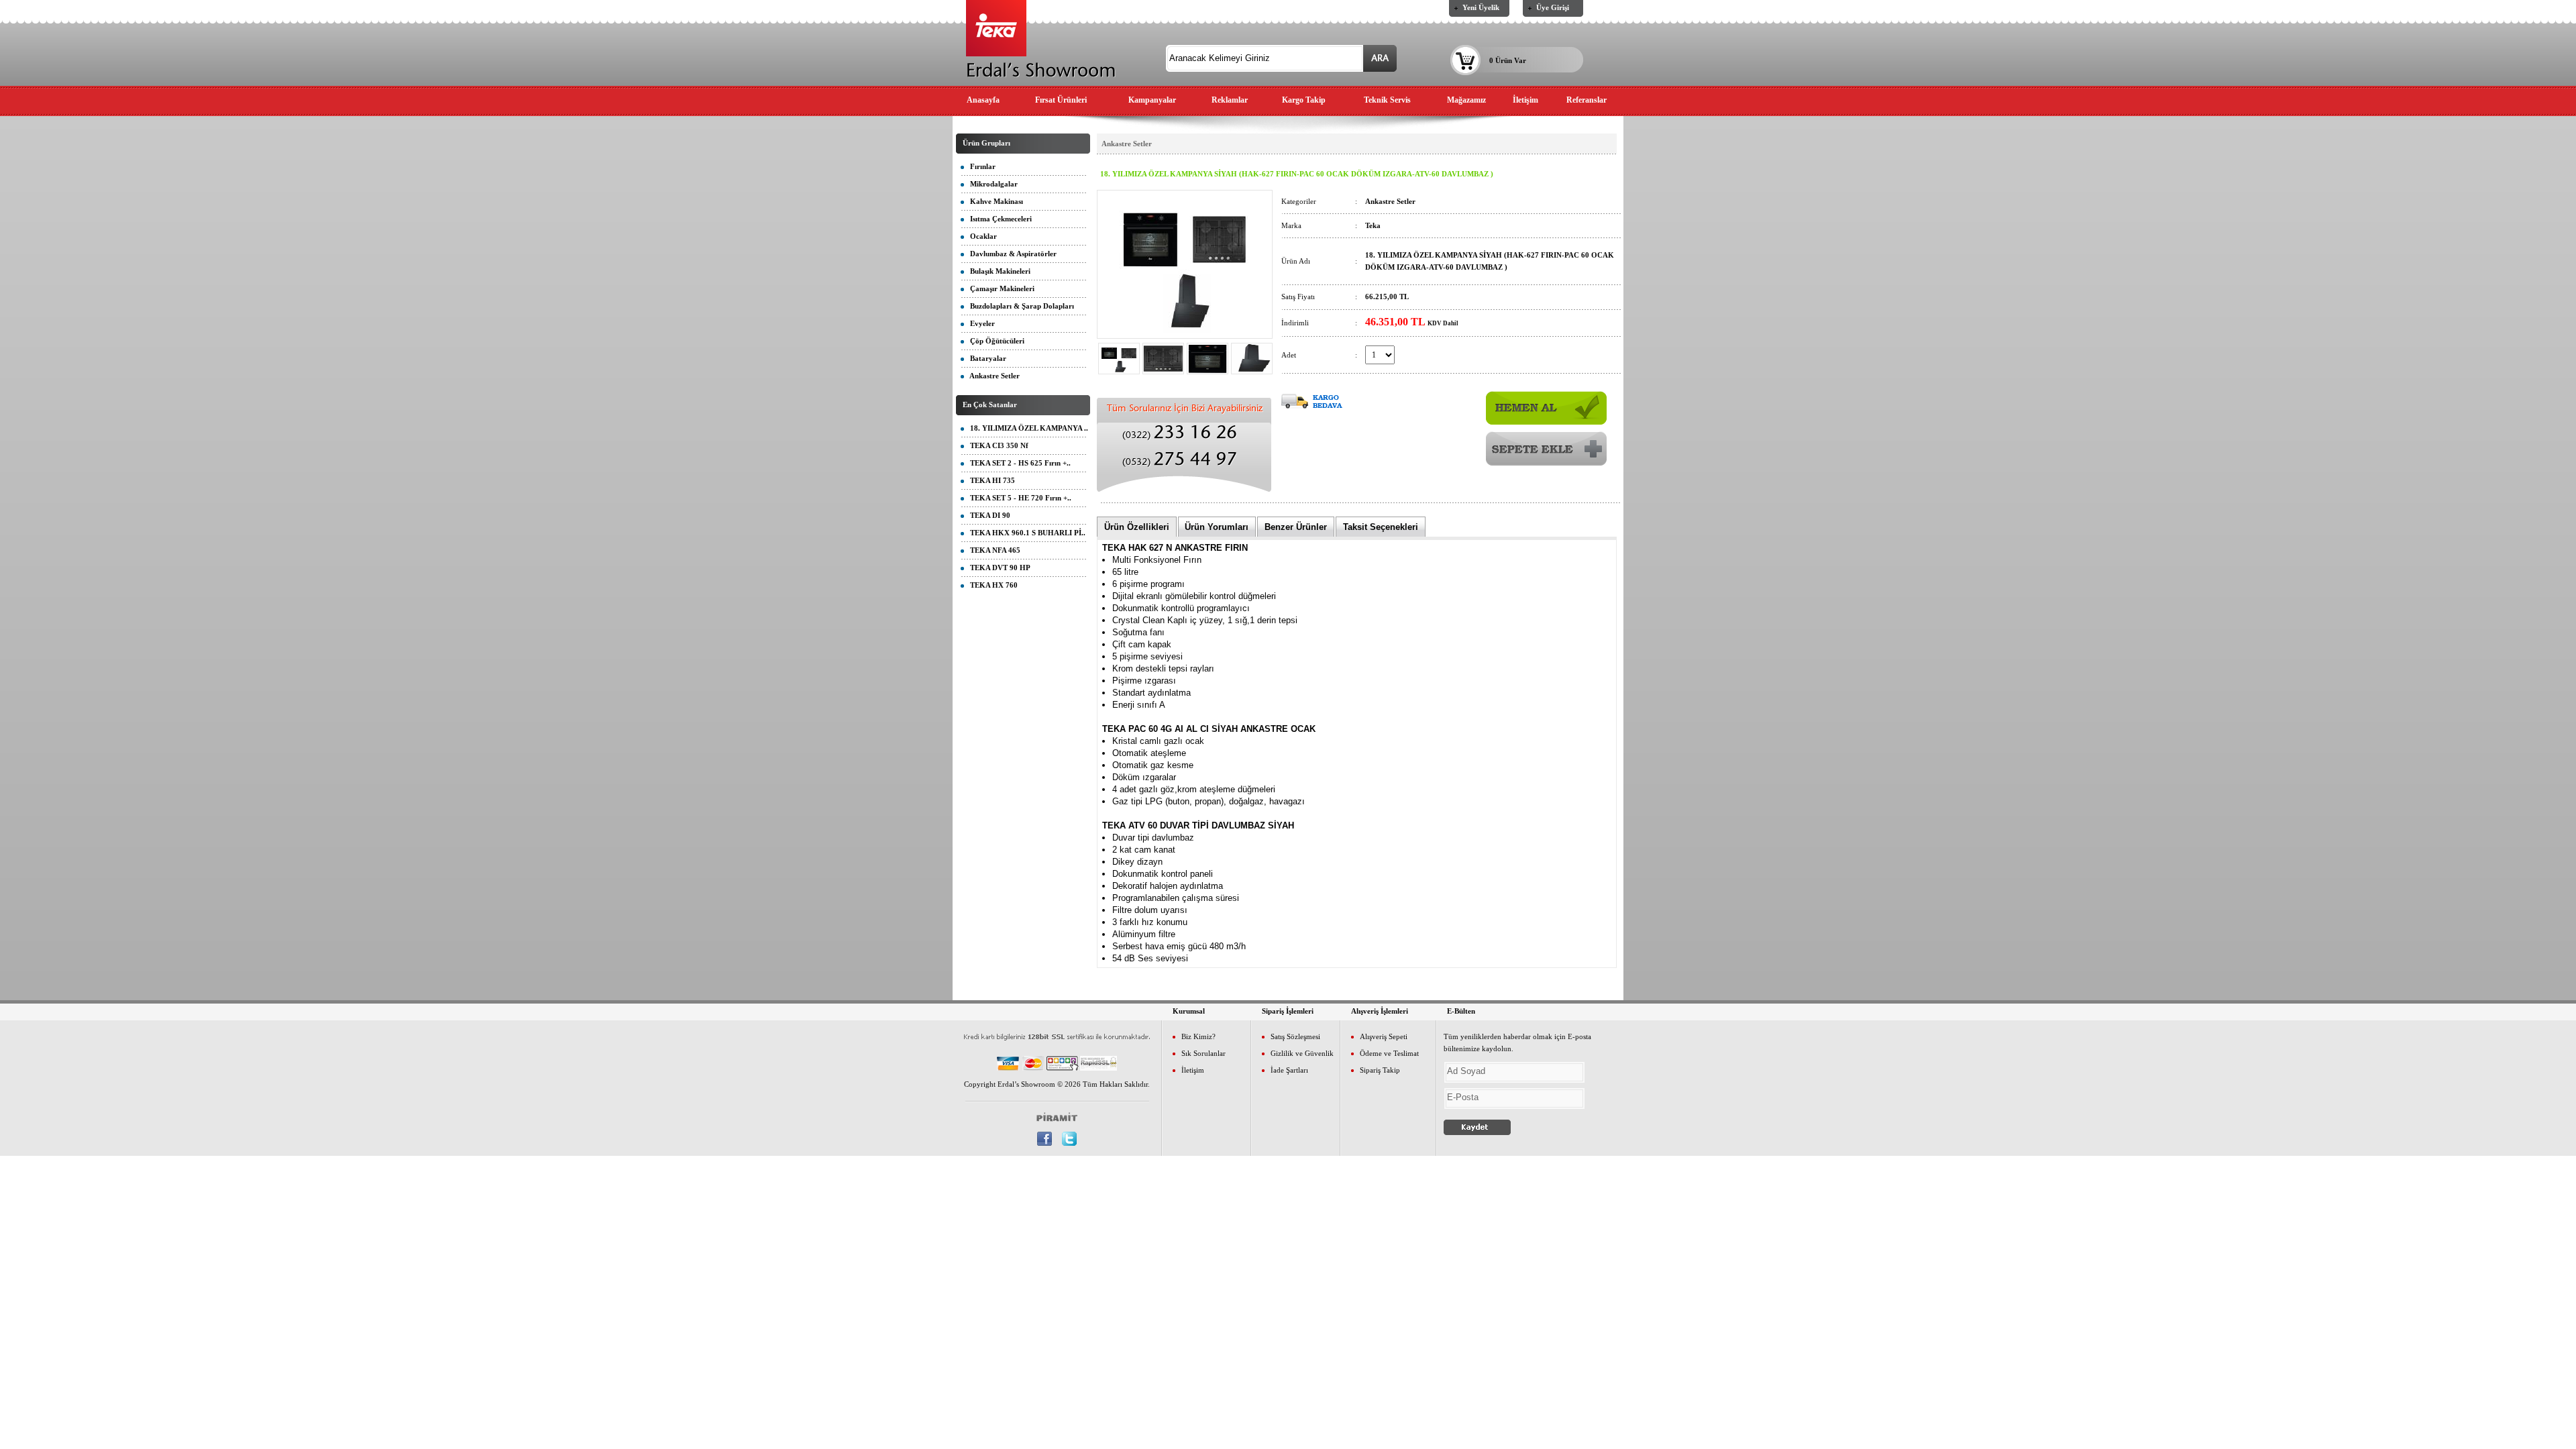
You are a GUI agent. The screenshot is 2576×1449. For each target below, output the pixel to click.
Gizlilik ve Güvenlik (1302, 1053)
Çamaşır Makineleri (999, 288)
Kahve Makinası (994, 201)
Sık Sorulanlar (1203, 1053)
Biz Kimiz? (1198, 1036)
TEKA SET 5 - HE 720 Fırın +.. (1018, 498)
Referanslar (1587, 100)
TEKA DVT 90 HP (997, 568)
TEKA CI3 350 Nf (996, 445)
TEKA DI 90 (987, 515)
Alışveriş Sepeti (1384, 1036)
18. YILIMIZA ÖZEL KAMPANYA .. (1026, 428)
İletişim (1525, 100)
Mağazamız (1466, 100)
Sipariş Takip (1380, 1070)
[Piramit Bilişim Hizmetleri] (1057, 1116)
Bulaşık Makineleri (997, 271)
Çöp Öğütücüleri (994, 341)
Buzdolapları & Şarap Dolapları (1019, 306)
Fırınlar (980, 166)
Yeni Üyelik (1481, 7)
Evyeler (979, 323)
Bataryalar (985, 358)
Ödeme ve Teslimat (1389, 1053)
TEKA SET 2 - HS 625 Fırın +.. (1017, 463)
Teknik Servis (1387, 100)
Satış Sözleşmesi (1295, 1036)
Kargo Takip (1304, 100)
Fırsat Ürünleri (1061, 100)
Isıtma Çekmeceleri (998, 219)
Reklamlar (1230, 100)
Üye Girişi (1553, 7)
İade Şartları (1289, 1070)
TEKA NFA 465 (992, 550)
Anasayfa (983, 100)
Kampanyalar (1152, 100)
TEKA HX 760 (991, 585)
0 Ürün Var (1508, 60)
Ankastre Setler (992, 376)
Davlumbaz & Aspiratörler (1010, 254)
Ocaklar (980, 236)
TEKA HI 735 (989, 480)
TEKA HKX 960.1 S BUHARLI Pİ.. (1025, 533)
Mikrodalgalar (991, 184)
